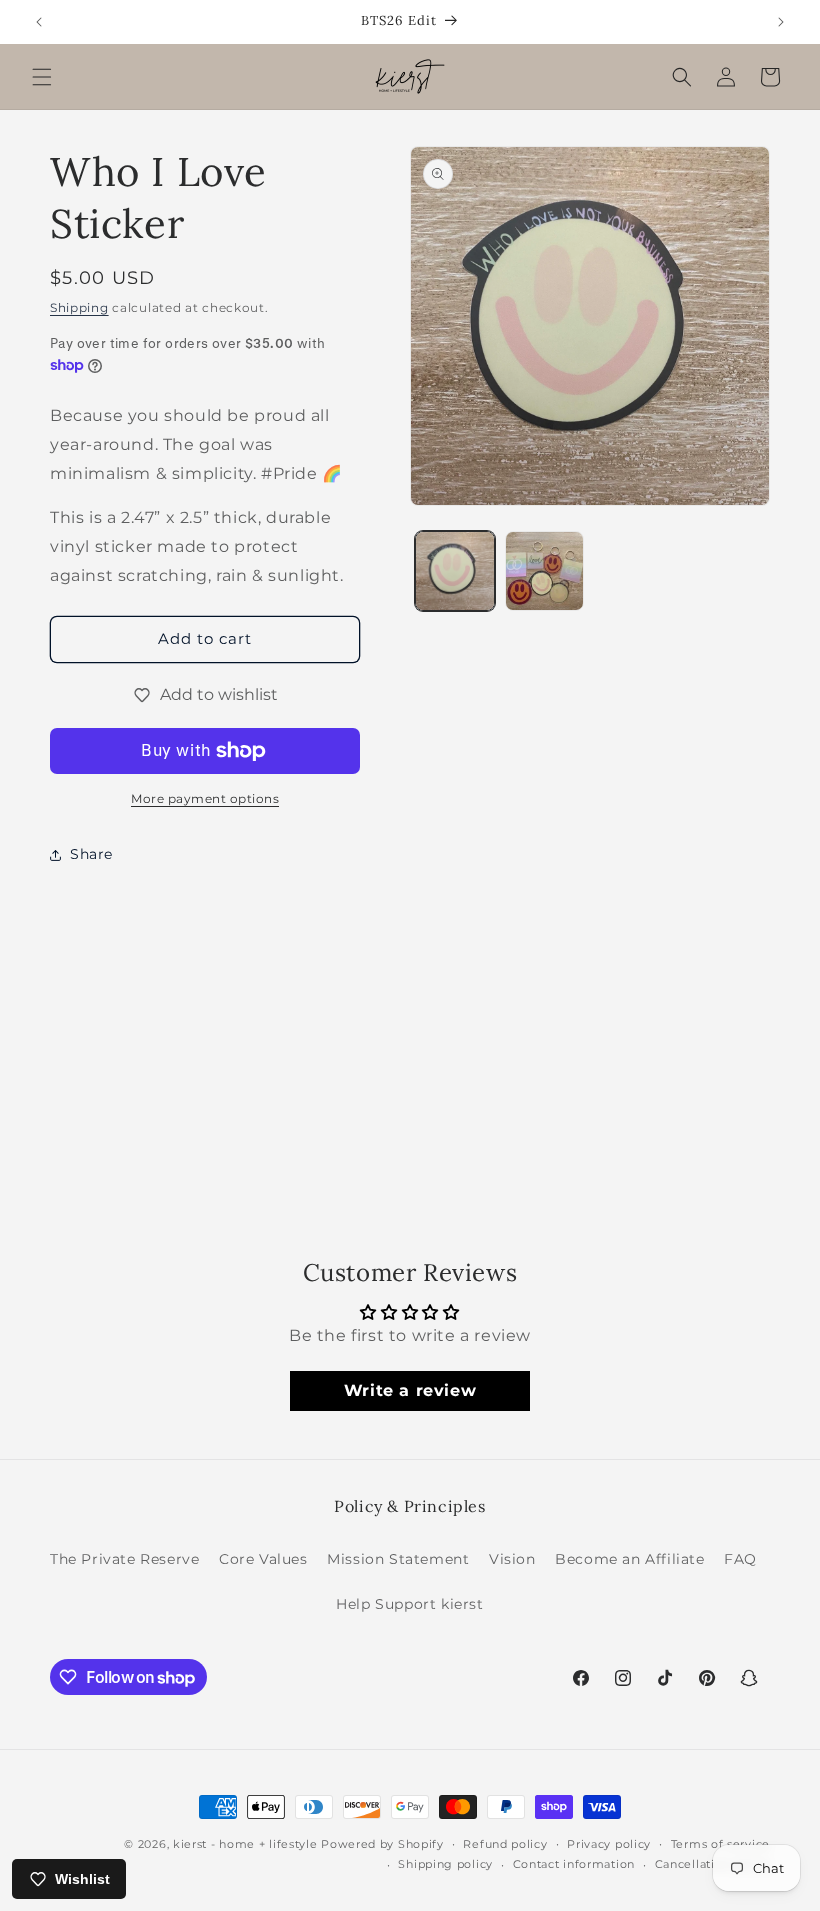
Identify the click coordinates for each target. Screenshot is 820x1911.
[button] (42, 77)
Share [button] (91, 854)
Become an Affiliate (629, 1559)
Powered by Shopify (382, 1844)
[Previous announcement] (39, 22)
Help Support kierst (409, 1604)
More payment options (205, 798)
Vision (512, 1559)
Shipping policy (445, 1864)
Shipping (79, 307)
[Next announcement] (781, 22)
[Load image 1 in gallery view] (455, 571)
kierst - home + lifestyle (245, 1844)
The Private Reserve (124, 1559)
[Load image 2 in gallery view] (545, 571)
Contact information (574, 1864)
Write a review (410, 1390)
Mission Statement (398, 1559)
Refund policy (505, 1844)
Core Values (263, 1559)
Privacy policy (609, 1844)
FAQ (740, 1559)
